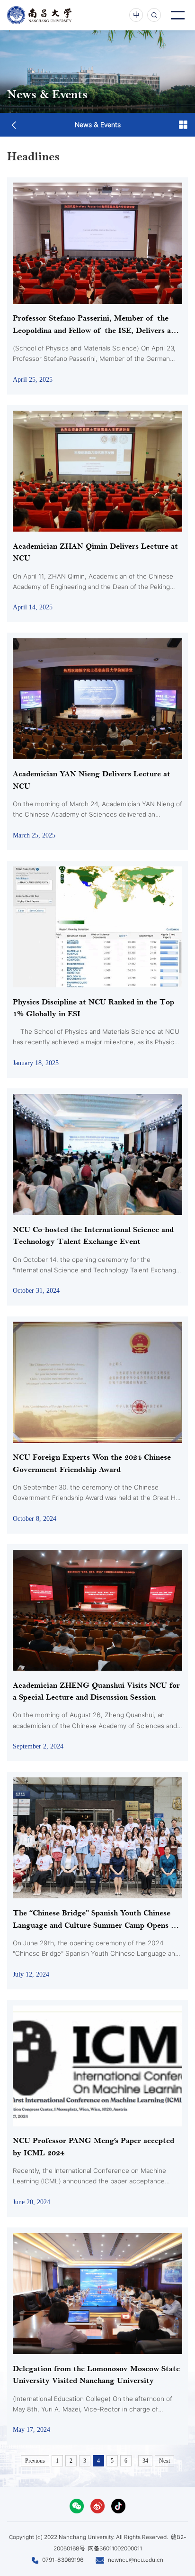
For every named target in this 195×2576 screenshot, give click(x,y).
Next (164, 2461)
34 (145, 2461)
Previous (35, 2461)
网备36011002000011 (115, 2548)
